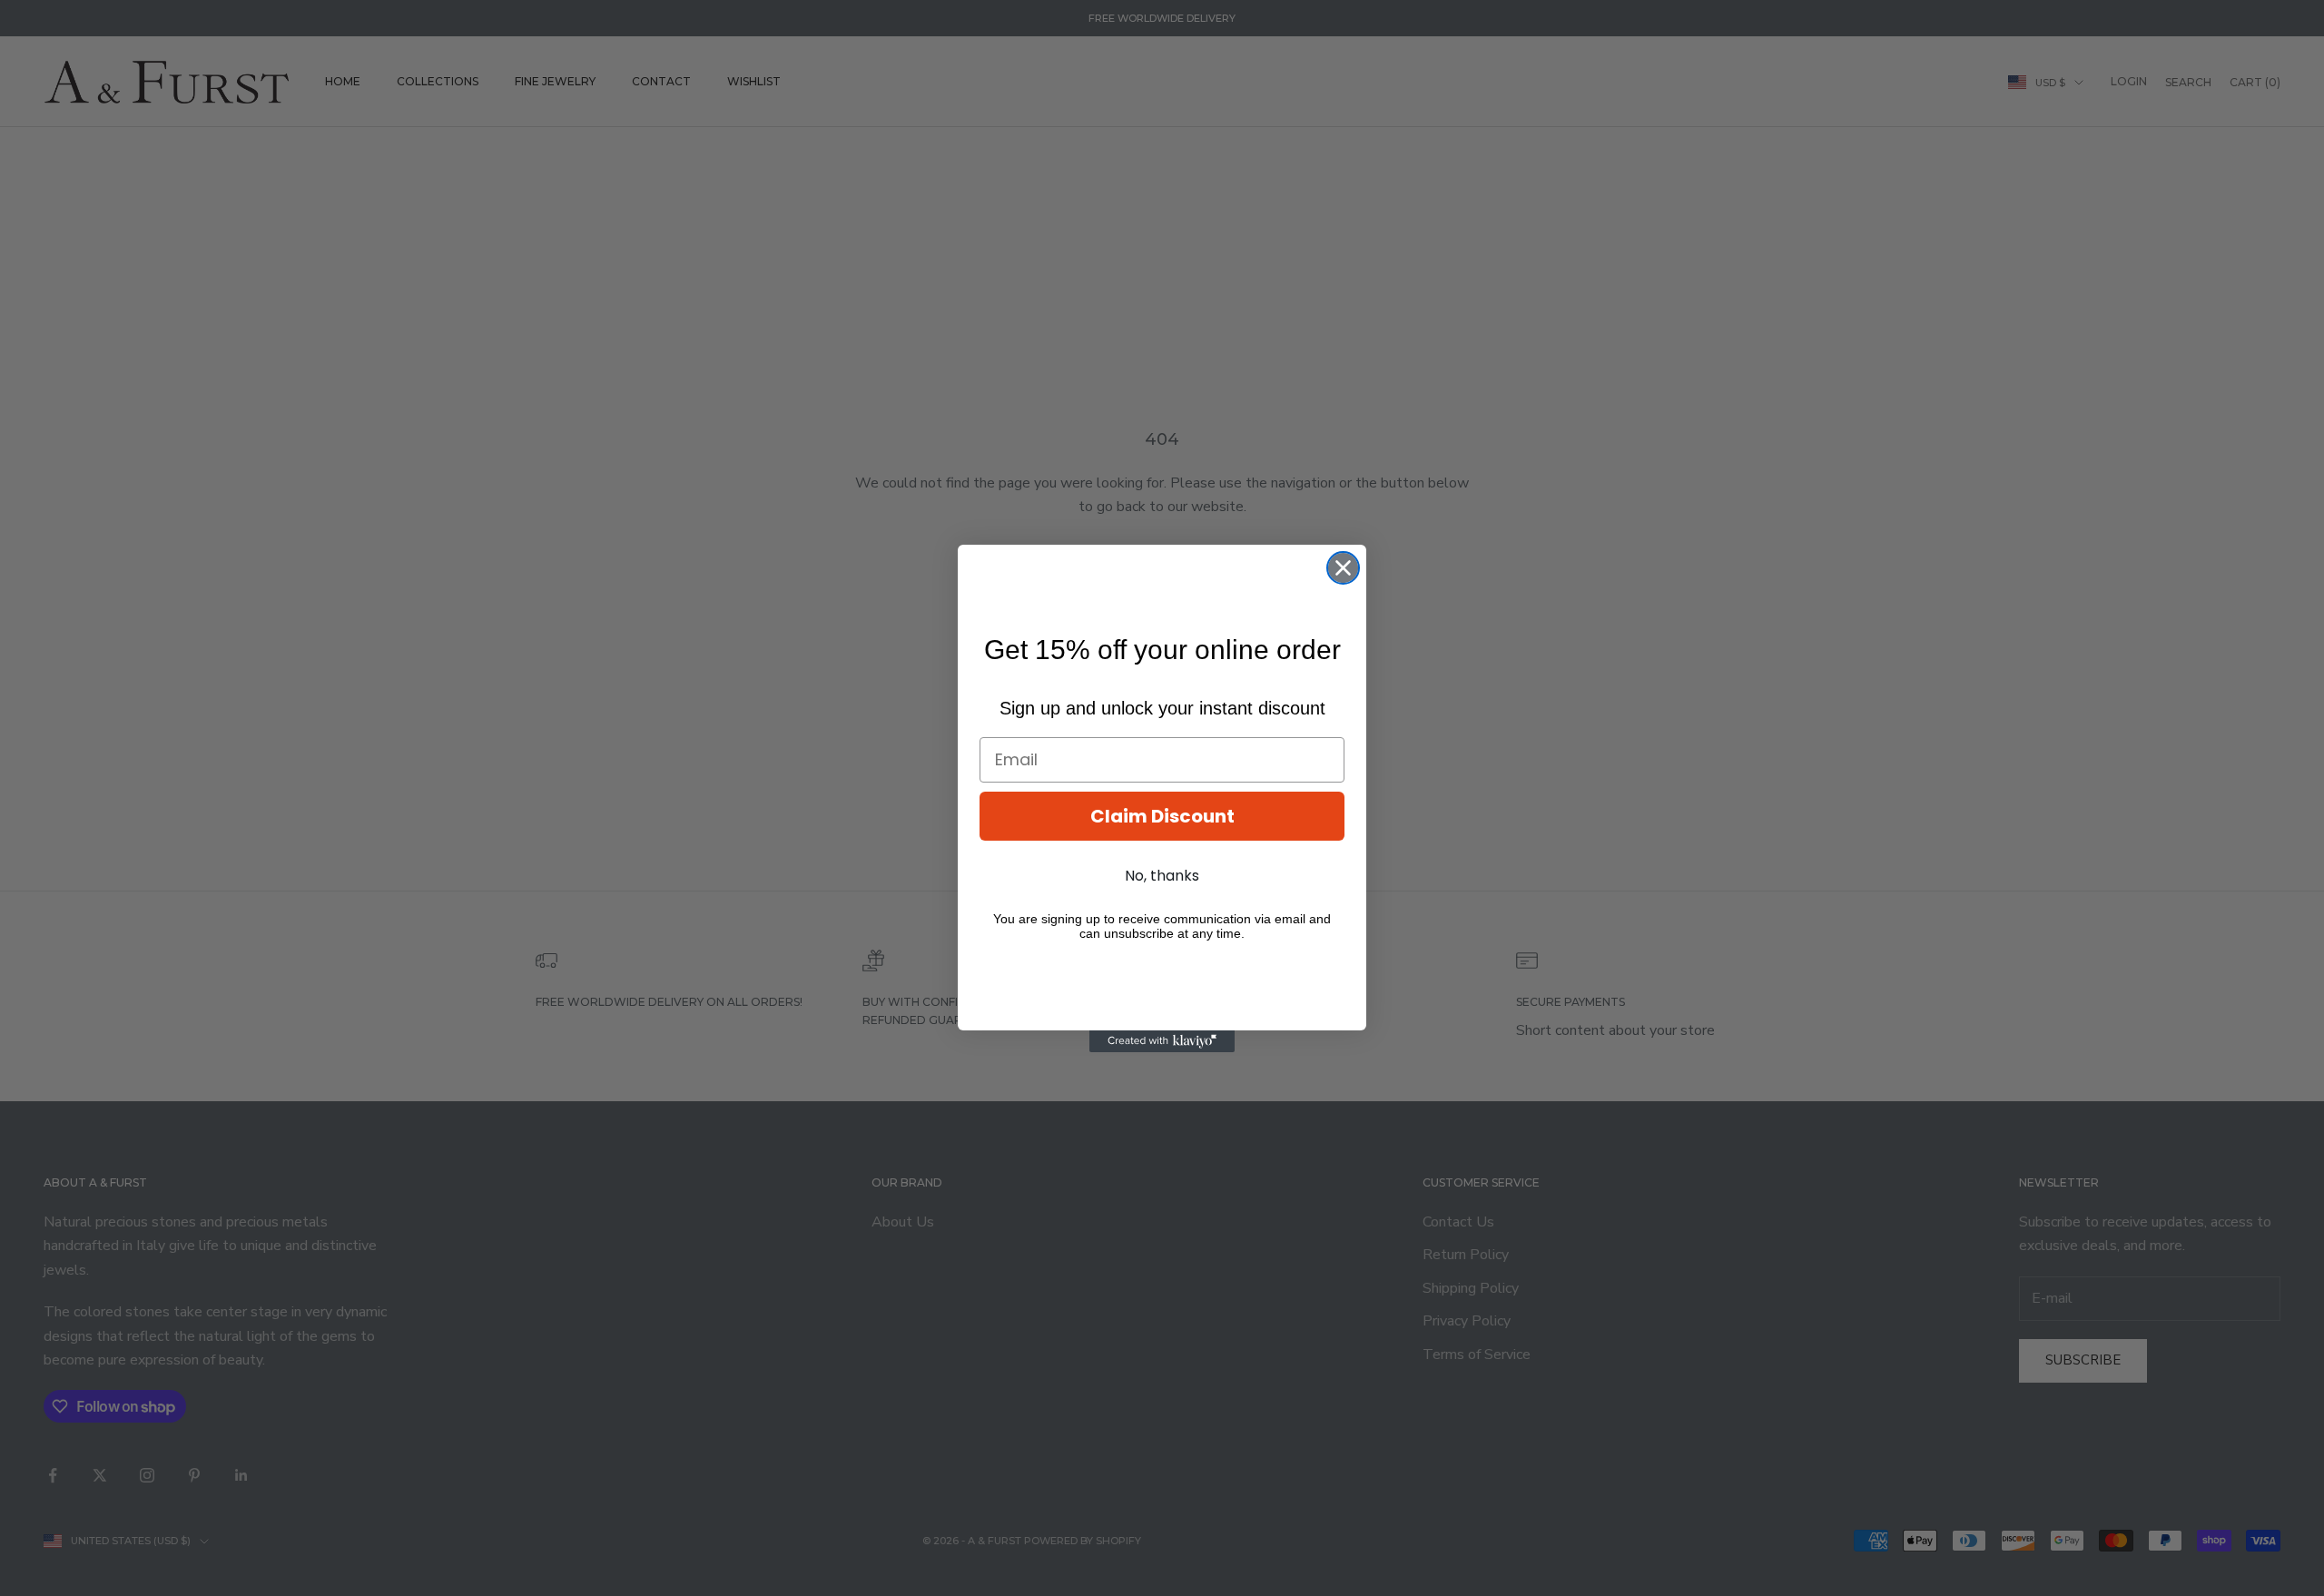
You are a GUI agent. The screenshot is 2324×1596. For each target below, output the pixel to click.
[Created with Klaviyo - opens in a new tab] (1162, 1041)
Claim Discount (1162, 816)
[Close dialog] (1343, 568)
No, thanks (1162, 876)
